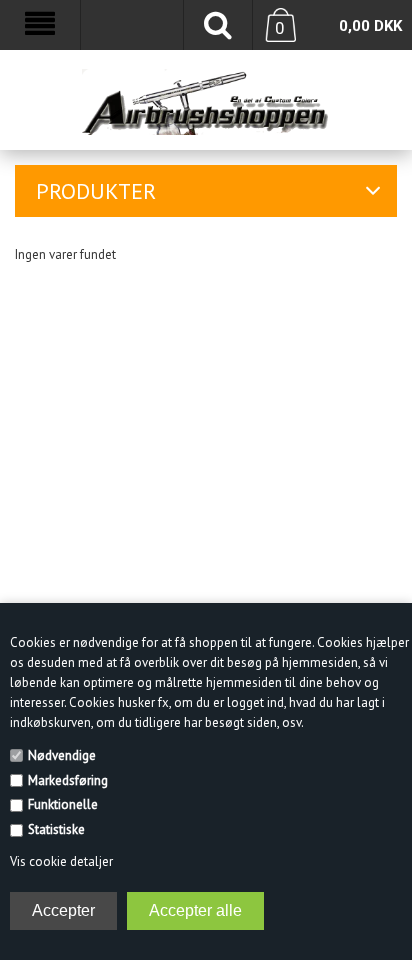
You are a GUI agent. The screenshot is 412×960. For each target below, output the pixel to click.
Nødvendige (62, 755)
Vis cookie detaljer (61, 861)
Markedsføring (68, 780)
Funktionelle (63, 804)
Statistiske (56, 829)
